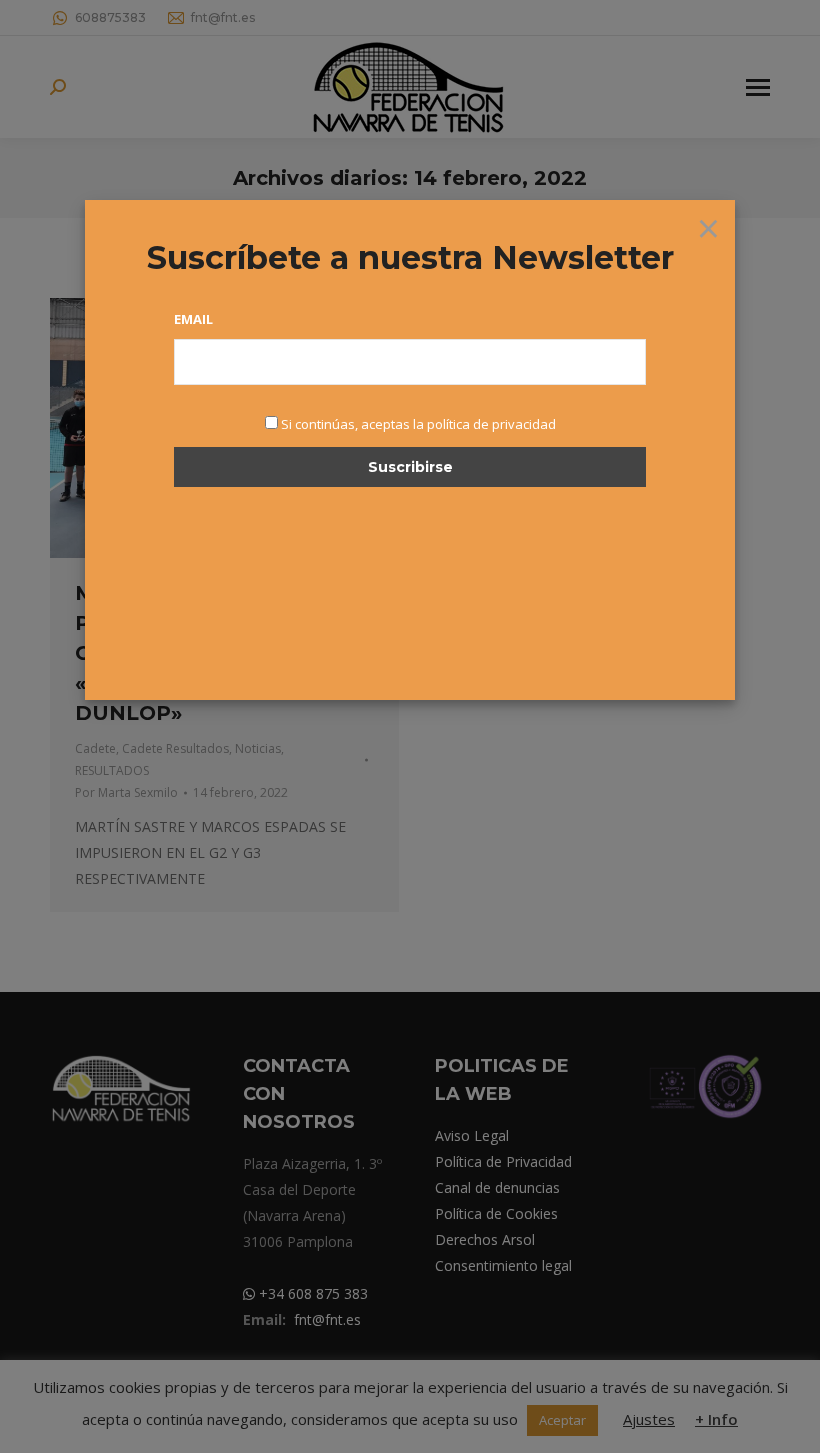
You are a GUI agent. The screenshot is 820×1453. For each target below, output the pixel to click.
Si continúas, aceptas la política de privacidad (418, 424)
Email (193, 319)
